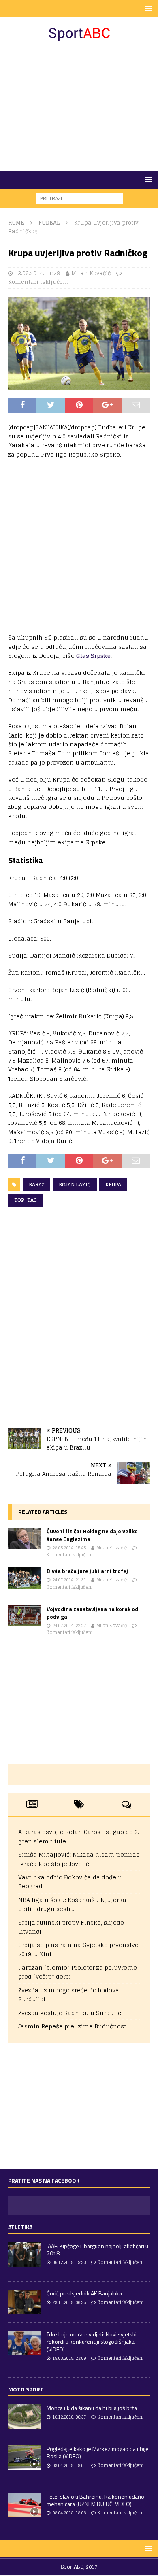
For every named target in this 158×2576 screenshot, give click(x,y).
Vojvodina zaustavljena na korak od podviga (92, 1612)
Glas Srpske (93, 656)
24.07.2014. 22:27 (69, 1626)
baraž (36, 1185)
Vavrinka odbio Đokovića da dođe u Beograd (70, 1882)
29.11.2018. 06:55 (69, 2302)
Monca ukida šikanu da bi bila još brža (92, 2408)
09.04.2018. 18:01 (69, 2465)
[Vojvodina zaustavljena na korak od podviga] (24, 1616)
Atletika (20, 2227)
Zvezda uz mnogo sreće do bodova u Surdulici (72, 1995)
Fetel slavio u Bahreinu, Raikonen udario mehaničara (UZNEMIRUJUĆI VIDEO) (95, 2500)
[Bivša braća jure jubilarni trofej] (24, 1578)
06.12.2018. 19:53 (69, 2262)
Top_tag (26, 1200)
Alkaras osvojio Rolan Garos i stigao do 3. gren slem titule (79, 1836)
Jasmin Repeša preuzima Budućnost (72, 2026)
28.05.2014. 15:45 (69, 1548)
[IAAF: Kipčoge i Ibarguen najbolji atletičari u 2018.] (24, 2255)
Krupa (113, 1185)
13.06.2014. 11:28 (37, 273)
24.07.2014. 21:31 (69, 1580)
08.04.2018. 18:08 (69, 2513)
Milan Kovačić (91, 273)
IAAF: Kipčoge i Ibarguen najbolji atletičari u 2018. (97, 2250)
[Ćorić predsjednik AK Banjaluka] (24, 2302)
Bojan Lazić (75, 1185)
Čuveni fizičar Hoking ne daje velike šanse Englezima (92, 1535)
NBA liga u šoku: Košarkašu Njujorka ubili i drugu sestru (72, 1904)
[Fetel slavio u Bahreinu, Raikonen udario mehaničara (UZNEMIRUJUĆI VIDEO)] (24, 2505)
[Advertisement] (79, 106)
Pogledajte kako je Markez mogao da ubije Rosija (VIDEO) (98, 2452)
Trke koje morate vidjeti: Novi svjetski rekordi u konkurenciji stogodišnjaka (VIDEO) (92, 2341)
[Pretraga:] (79, 198)
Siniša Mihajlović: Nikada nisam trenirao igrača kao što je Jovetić (79, 1859)
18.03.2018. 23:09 (69, 2358)
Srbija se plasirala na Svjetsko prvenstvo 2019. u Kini (78, 1949)
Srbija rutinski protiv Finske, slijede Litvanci (71, 1927)
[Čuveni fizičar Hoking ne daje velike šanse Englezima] (24, 1538)
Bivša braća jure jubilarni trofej (87, 1571)
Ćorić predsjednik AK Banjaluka (84, 2293)
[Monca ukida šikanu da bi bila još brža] (24, 2417)
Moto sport (26, 2389)
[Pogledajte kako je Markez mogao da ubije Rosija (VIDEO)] (24, 2457)
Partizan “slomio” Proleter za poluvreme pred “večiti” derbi (78, 1972)
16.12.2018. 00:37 (69, 2417)
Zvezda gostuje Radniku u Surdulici (71, 2013)
